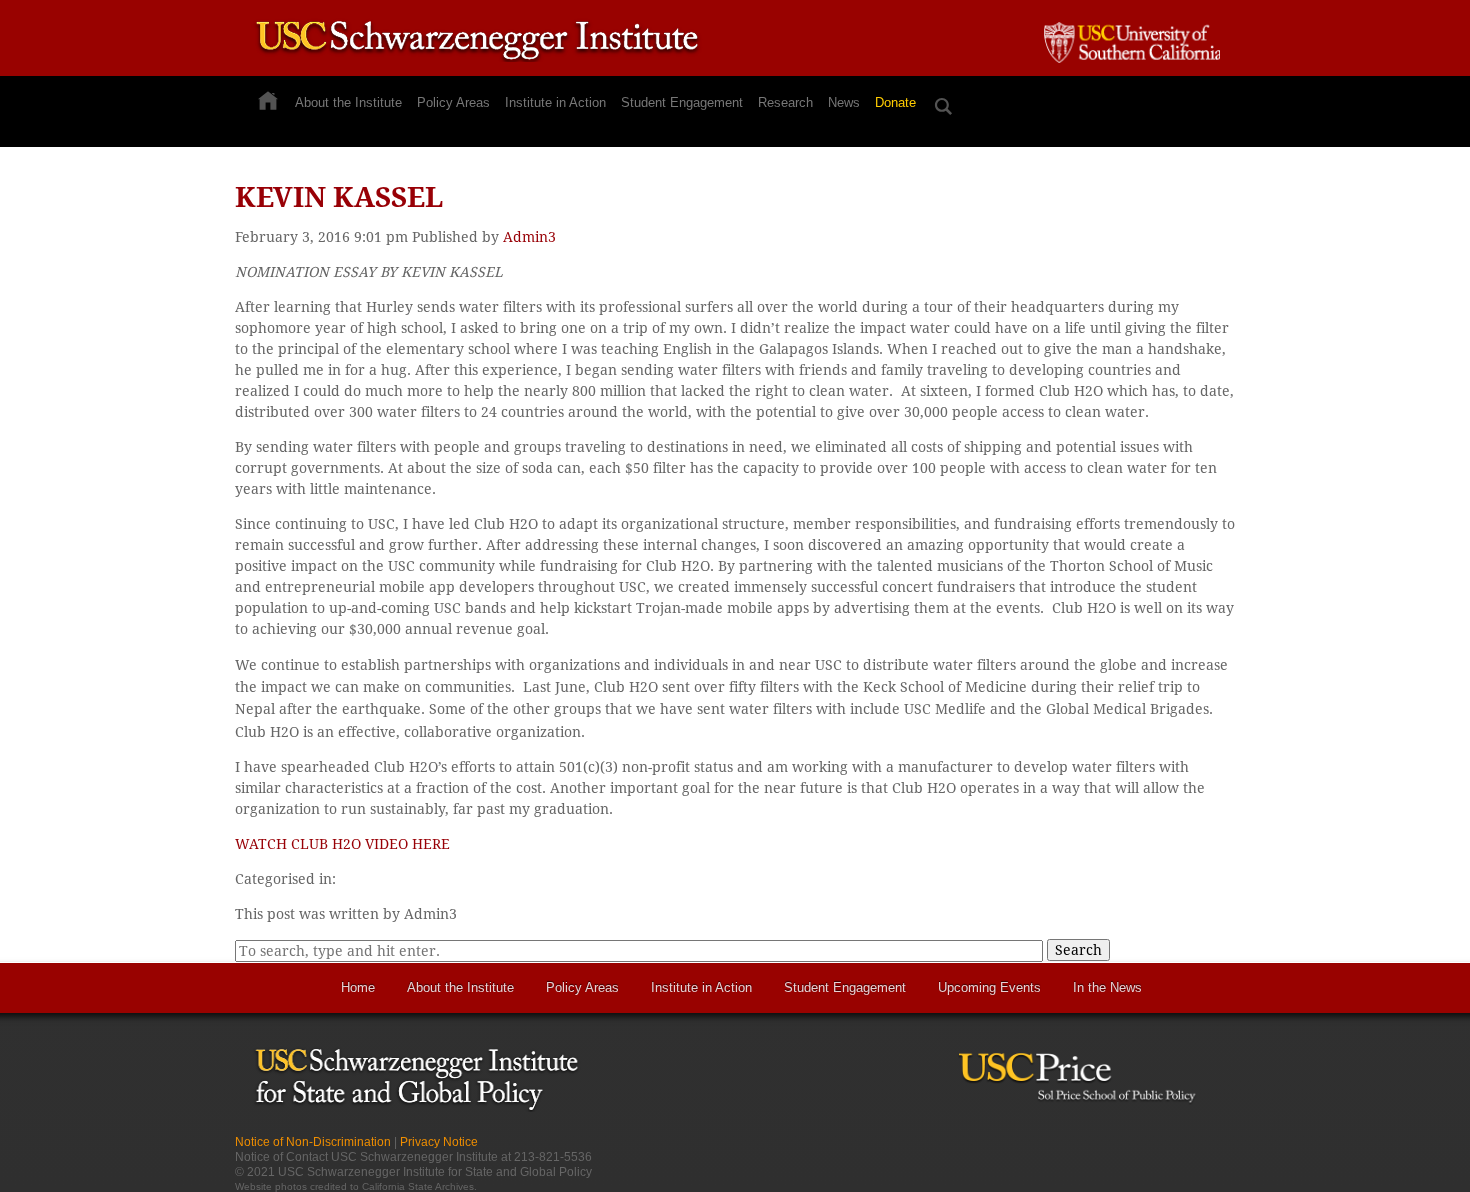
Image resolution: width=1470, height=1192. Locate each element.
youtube (1220, 1149)
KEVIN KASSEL (339, 197)
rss (1150, 1149)
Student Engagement (682, 102)
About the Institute (348, 102)
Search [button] (1078, 950)
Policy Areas (453, 102)
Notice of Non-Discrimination (313, 1142)
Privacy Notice (439, 1142)
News (844, 102)
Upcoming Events (989, 987)
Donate (895, 102)
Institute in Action (555, 102)
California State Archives (418, 1186)
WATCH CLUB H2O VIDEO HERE (342, 844)
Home (358, 987)
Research (785, 102)
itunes (1185, 1149)
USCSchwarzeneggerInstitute (477, 43)
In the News (1107, 987)
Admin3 (529, 237)
